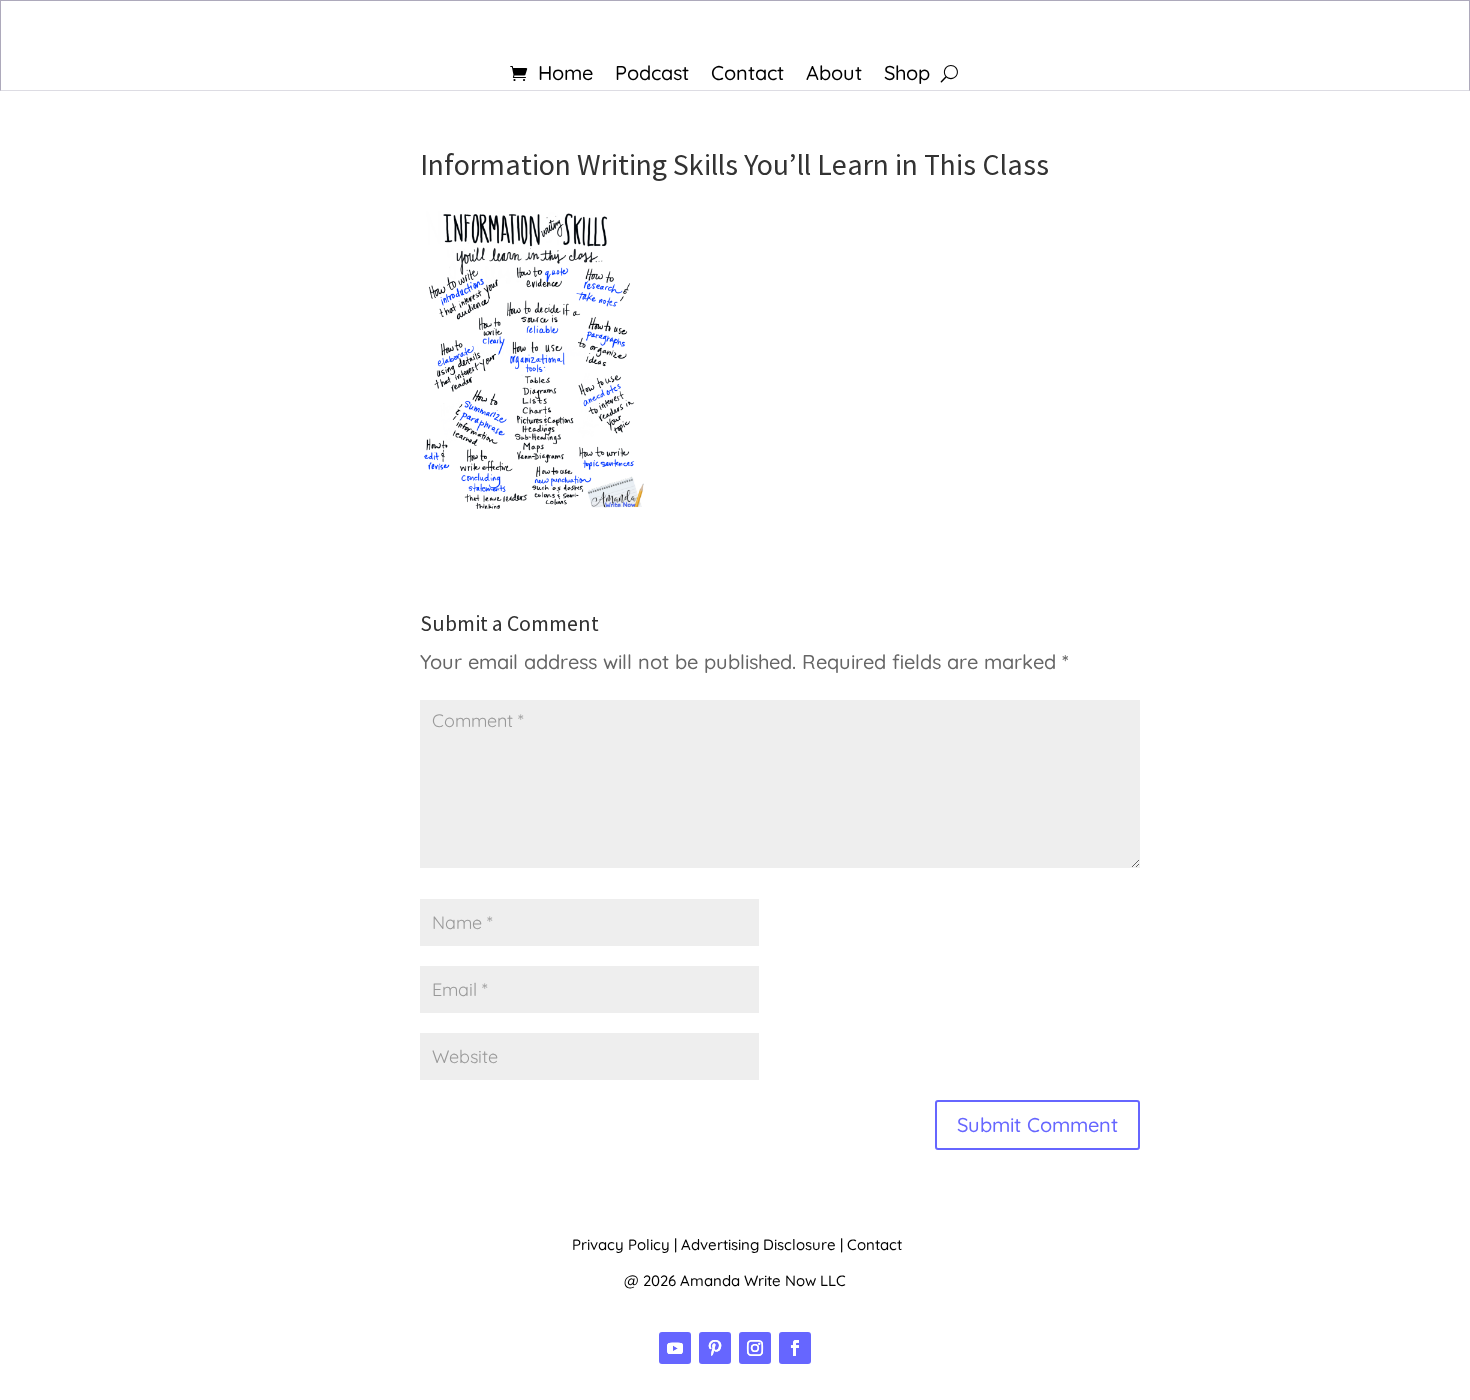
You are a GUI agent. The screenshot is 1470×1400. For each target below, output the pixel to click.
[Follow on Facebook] (795, 1348)
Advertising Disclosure (758, 1244)
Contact (747, 75)
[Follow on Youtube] (675, 1348)
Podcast (652, 75)
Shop (907, 75)
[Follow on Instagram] (755, 1348)
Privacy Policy (621, 1244)
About (834, 75)
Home (565, 75)
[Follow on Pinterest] (715, 1348)
